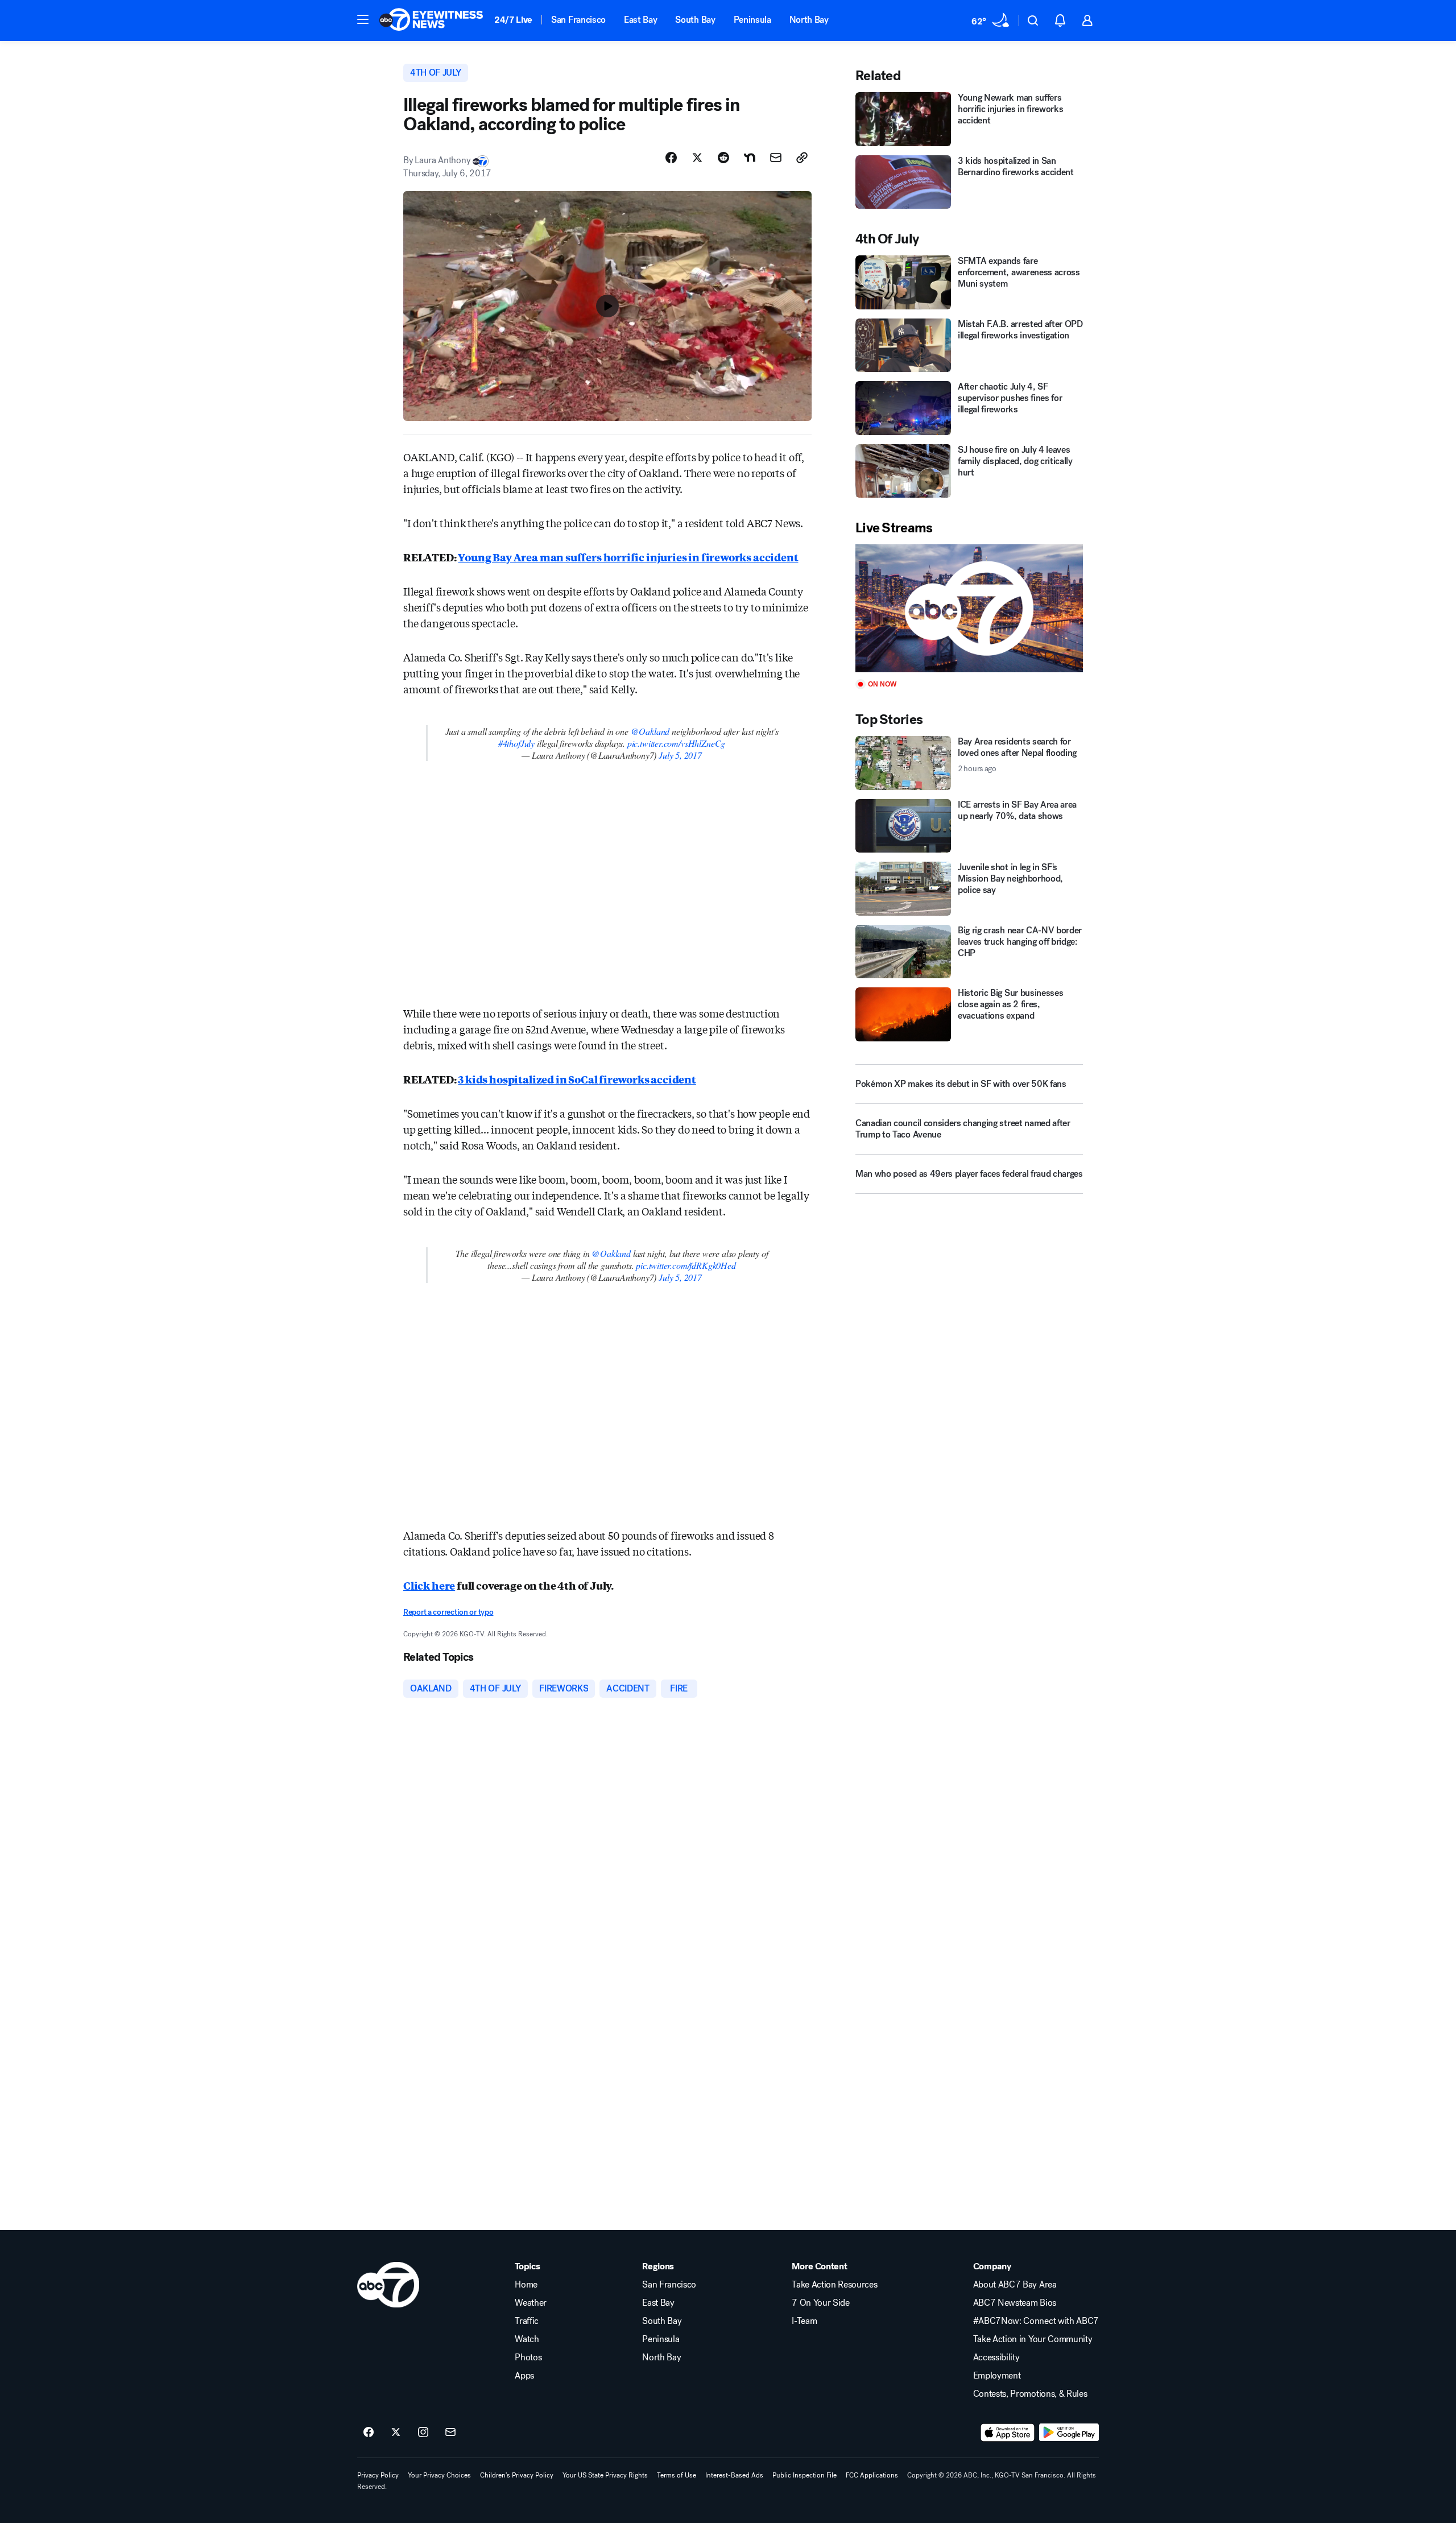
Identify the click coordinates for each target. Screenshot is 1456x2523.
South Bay (695, 20)
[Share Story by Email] (776, 158)
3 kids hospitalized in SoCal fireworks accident (577, 1079)
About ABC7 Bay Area (1015, 2285)
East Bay (640, 20)
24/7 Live (513, 20)
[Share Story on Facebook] (671, 158)
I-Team (804, 2321)
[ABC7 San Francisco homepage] (431, 20)
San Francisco (578, 20)
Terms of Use (677, 2475)
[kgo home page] (388, 2285)
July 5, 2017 (680, 755)
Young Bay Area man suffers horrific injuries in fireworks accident (628, 557)
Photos (528, 2357)
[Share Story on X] (697, 158)
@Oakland (650, 731)
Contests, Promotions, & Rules (1030, 2394)
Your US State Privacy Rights (605, 2475)
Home (526, 2285)
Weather (531, 2303)
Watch (527, 2339)
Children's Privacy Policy (517, 2475)
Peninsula (752, 20)
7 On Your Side (821, 2303)
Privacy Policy (378, 2475)
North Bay (809, 20)
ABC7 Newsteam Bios (1015, 2303)
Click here (429, 1585)
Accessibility (996, 2357)
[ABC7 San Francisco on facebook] (369, 2433)
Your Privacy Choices (439, 2475)
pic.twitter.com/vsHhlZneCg (676, 743)
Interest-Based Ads (734, 2475)
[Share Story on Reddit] (723, 158)
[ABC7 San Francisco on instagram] (423, 2433)
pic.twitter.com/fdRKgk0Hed (686, 1265)
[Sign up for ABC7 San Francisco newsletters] (450, 2433)
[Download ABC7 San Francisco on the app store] (1008, 2433)
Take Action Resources (834, 2285)
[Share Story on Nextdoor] (750, 158)
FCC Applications (872, 2475)
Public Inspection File (804, 2475)
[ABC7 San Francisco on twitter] (396, 2433)
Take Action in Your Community (1033, 2339)
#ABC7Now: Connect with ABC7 (1036, 2321)
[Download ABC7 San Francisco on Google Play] (1069, 2433)
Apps (524, 2376)
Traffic (527, 2321)
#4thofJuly (516, 743)
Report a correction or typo (448, 1612)
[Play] (969, 608)
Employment (997, 2376)
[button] (363, 19)
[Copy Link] (802, 158)
